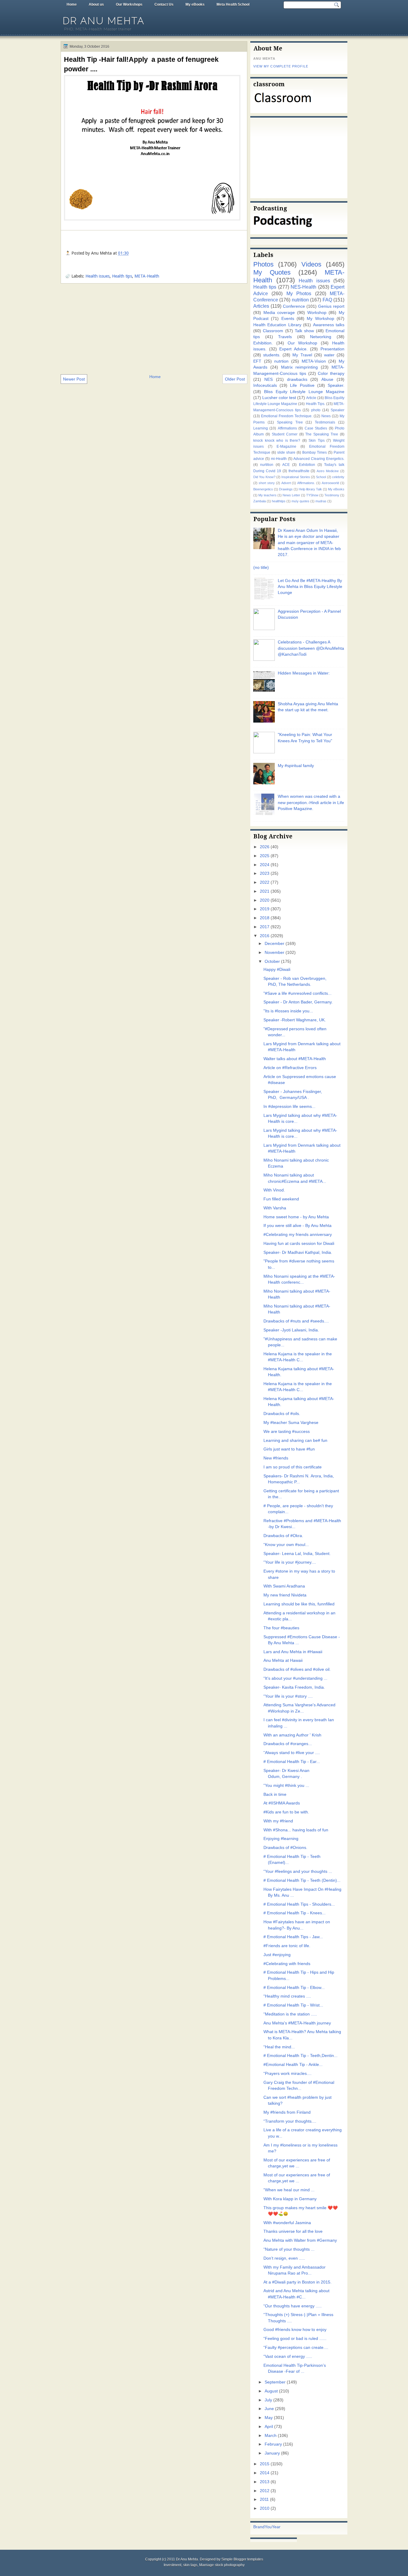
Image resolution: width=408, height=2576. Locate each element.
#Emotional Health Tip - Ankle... (293, 2065)
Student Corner (285, 434)
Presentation (332, 349)
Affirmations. (306, 483)
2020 (265, 900)
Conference (294, 306)
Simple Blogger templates (242, 2559)
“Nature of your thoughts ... (289, 2249)
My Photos (299, 293)
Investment (172, 2565)
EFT (257, 361)
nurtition (267, 465)
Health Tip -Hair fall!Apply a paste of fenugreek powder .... (141, 64)
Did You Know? (264, 477)
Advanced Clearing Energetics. (319, 459)
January (272, 2453)
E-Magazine (286, 446)
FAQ (327, 300)
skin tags (190, 2565)
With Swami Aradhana (284, 1586)
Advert (286, 483)
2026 (265, 847)
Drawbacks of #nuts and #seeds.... (296, 1321)
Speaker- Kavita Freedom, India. (294, 1687)
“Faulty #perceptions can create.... (296, 2348)
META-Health (147, 276)
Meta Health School (233, 4)
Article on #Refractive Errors (290, 1068)
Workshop (317, 313)
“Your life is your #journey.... (290, 1562)
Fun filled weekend (281, 1199)
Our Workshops (129, 4)
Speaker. (336, 385)
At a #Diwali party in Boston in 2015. (297, 2282)
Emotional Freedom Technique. (287, 416)
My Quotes (272, 272)
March (271, 2436)
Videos (311, 264)
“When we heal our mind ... (289, 2190)
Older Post (235, 379)
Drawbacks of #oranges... (288, 1744)
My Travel (302, 355)
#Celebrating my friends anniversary (298, 1235)
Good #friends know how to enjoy (295, 2330)
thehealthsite (299, 471)
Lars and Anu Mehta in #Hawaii (293, 1652)
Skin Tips (317, 441)
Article (311, 398)
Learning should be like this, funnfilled (299, 1604)
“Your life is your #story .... (288, 1696)
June (269, 2409)
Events (288, 319)
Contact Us (164, 4)
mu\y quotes (300, 501)
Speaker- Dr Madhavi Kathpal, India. (298, 1252)
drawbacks (297, 379)
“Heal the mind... (279, 2047)
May (269, 2418)
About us (96, 4)
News (326, 416)
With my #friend (278, 1821)
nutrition (300, 300)
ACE (286, 465)
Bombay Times (315, 452)
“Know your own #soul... (286, 1545)
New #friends (276, 1458)
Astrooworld (330, 483)
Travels (285, 337)
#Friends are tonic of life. (287, 1946)
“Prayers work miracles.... (287, 2074)
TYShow (312, 495)
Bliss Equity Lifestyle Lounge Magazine (304, 392)
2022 (265, 882)
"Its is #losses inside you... (288, 1011)
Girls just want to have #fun (289, 1449)
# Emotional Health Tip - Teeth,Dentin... (300, 2056)
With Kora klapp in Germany (290, 2199)
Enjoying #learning (281, 1839)
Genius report (331, 306)
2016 (265, 936)
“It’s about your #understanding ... (295, 1678)
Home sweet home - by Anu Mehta (296, 1217)
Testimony (332, 495)
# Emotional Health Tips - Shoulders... (299, 1904)
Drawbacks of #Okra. (283, 1536)
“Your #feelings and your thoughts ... (298, 1871)
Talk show (304, 331)
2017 (265, 927)
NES (269, 379)
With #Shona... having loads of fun (296, 1830)
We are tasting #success (287, 1432)
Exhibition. (263, 343)
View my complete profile (281, 66)
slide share (286, 452)
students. (272, 355)
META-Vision (314, 361)
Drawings (286, 489)
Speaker (338, 410)
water (329, 355)
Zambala (260, 501)
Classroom (273, 331)
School (321, 477)
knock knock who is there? (277, 441)
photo (316, 410)
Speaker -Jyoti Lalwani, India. (291, 1330)
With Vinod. (274, 1190)
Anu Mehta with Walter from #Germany (300, 2240)
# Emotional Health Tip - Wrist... (293, 2005)
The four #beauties (281, 1628)
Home (72, 4)
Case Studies (316, 428)
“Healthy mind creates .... (287, 1996)
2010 (265, 2508)
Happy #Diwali (277, 970)
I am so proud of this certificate (293, 1467)
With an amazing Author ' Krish (292, 1735)
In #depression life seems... (289, 1107)
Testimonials (325, 422)
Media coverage (279, 313)
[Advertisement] (154, 328)
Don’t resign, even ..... (284, 2258)
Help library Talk (310, 489)
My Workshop (320, 319)
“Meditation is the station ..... (290, 2014)
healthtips (279, 501)
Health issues (98, 276)
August (271, 2391)
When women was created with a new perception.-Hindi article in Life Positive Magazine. (311, 803)
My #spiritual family (296, 766)
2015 (265, 2464)
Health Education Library (277, 325)
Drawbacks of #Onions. (285, 1848)
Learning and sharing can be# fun (295, 1441)
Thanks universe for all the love (293, 2231)
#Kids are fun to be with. (286, 1812)
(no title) (261, 568)
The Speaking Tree (322, 434)
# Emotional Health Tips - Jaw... (293, 1937)
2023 (265, 873)
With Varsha (275, 1208)
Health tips (122, 276)
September (275, 2382)
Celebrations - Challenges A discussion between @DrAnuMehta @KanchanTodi (311, 648)
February (273, 2444)
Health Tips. (316, 404)
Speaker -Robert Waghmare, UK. (295, 1020)
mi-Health (279, 459)
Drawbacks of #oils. (282, 1414)
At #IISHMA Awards (282, 1803)
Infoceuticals (265, 385)
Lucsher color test (279, 398)
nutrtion (281, 361)
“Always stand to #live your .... (292, 1753)
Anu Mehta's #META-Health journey (297, 2023)
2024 (265, 865)
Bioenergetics (263, 489)
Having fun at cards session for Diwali (299, 1244)
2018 (265, 918)
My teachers (267, 495)
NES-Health (303, 287)
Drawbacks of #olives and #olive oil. (297, 1669)
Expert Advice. (293, 349)
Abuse (327, 379)
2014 (265, 2473)
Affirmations (287, 428)
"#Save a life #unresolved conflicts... (297, 993)
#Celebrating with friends (287, 1964)
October (272, 961)
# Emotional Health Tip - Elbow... (294, 1988)
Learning (261, 428)
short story (267, 483)
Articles (261, 306)
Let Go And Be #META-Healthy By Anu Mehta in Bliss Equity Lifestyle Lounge (310, 587)
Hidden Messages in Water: (304, 673)
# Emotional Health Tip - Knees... (295, 1913)
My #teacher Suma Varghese (291, 1423)
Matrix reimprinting (300, 367)
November (274, 953)
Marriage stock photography (222, 2565)
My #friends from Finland (287, 2112)
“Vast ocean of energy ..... (288, 2356)
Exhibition (307, 465)
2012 (265, 2491)
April (269, 2427)
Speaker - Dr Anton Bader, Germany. (298, 1002)
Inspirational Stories (296, 477)
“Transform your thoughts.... (290, 2121)
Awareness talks (329, 325)
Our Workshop (303, 343)
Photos (263, 264)
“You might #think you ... (286, 1786)
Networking (321, 337)
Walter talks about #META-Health (295, 1059)
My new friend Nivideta (285, 1595)
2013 (265, 2482)
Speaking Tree (290, 422)
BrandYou (263, 2527)
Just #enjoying (277, 1955)
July (268, 2400)
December (274, 944)
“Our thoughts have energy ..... (293, 2306)
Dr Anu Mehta (104, 21)
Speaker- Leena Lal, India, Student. (297, 1554)
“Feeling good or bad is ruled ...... (295, 2339)
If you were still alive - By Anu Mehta (297, 1226)
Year (276, 2527)
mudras (321, 501)
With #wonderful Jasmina (287, 2223)
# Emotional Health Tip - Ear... (292, 1762)
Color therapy (331, 374)
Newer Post (74, 379)
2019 (265, 909)
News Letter (291, 495)
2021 (265, 891)
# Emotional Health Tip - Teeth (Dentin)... (302, 1880)
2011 (264, 2499)
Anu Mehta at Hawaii (283, 1660)
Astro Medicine (328, 471)
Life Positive (302, 385)
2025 (265, 856)
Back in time (275, 1794)
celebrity (338, 477)
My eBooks (195, 4)
